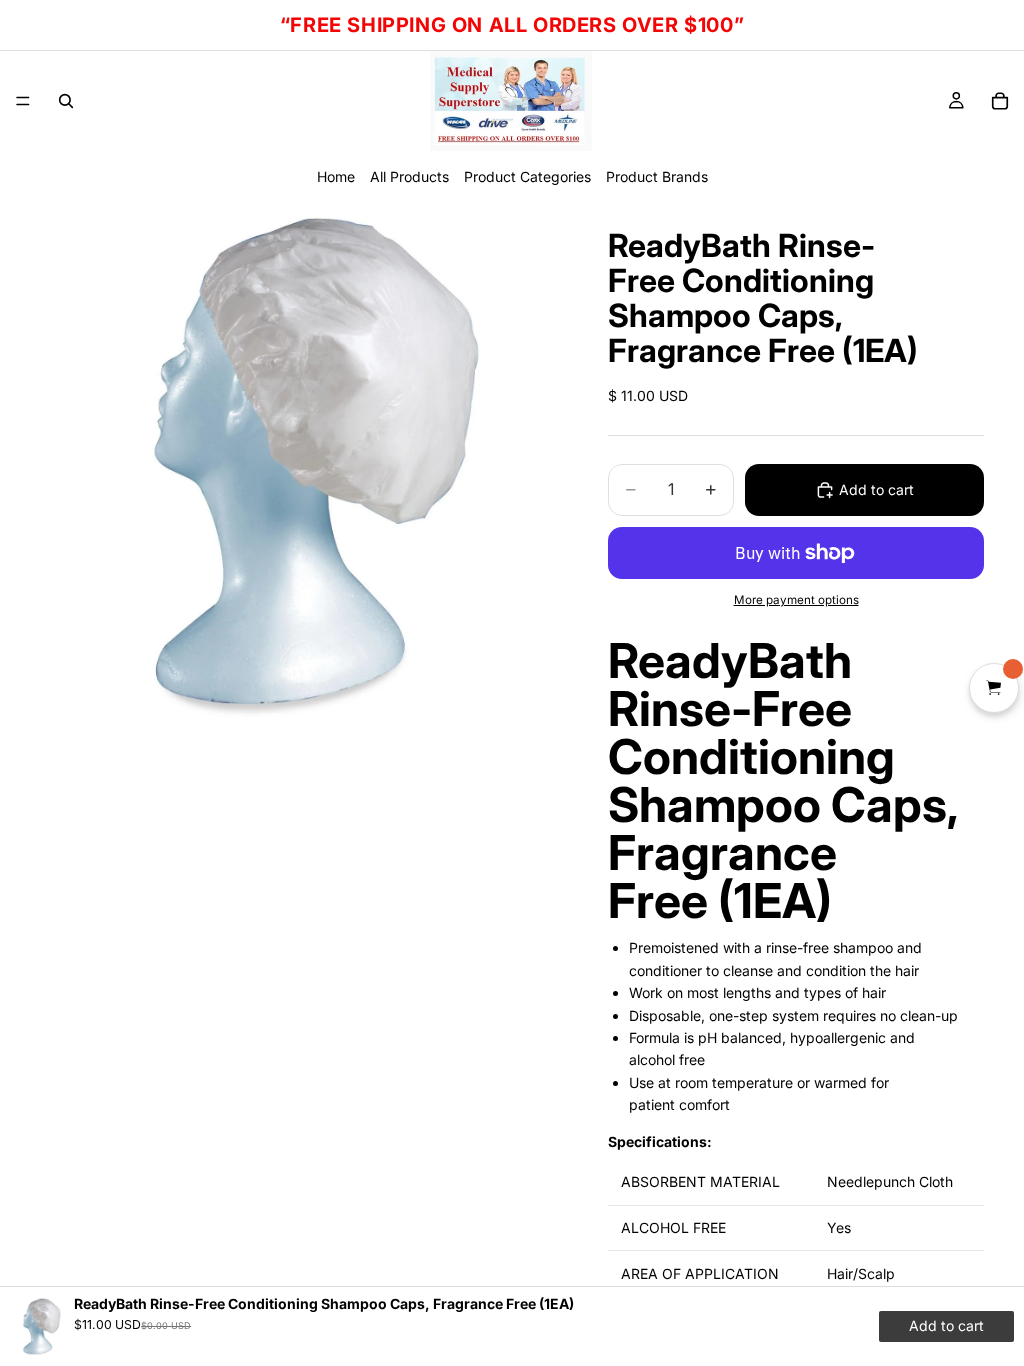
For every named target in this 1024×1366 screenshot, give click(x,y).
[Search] (66, 101)
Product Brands (657, 176)
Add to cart (876, 489)
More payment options (796, 600)
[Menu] (23, 101)
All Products (409, 176)
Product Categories (527, 176)
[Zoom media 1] (300, 464)
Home (336, 176)
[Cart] (1000, 101)
